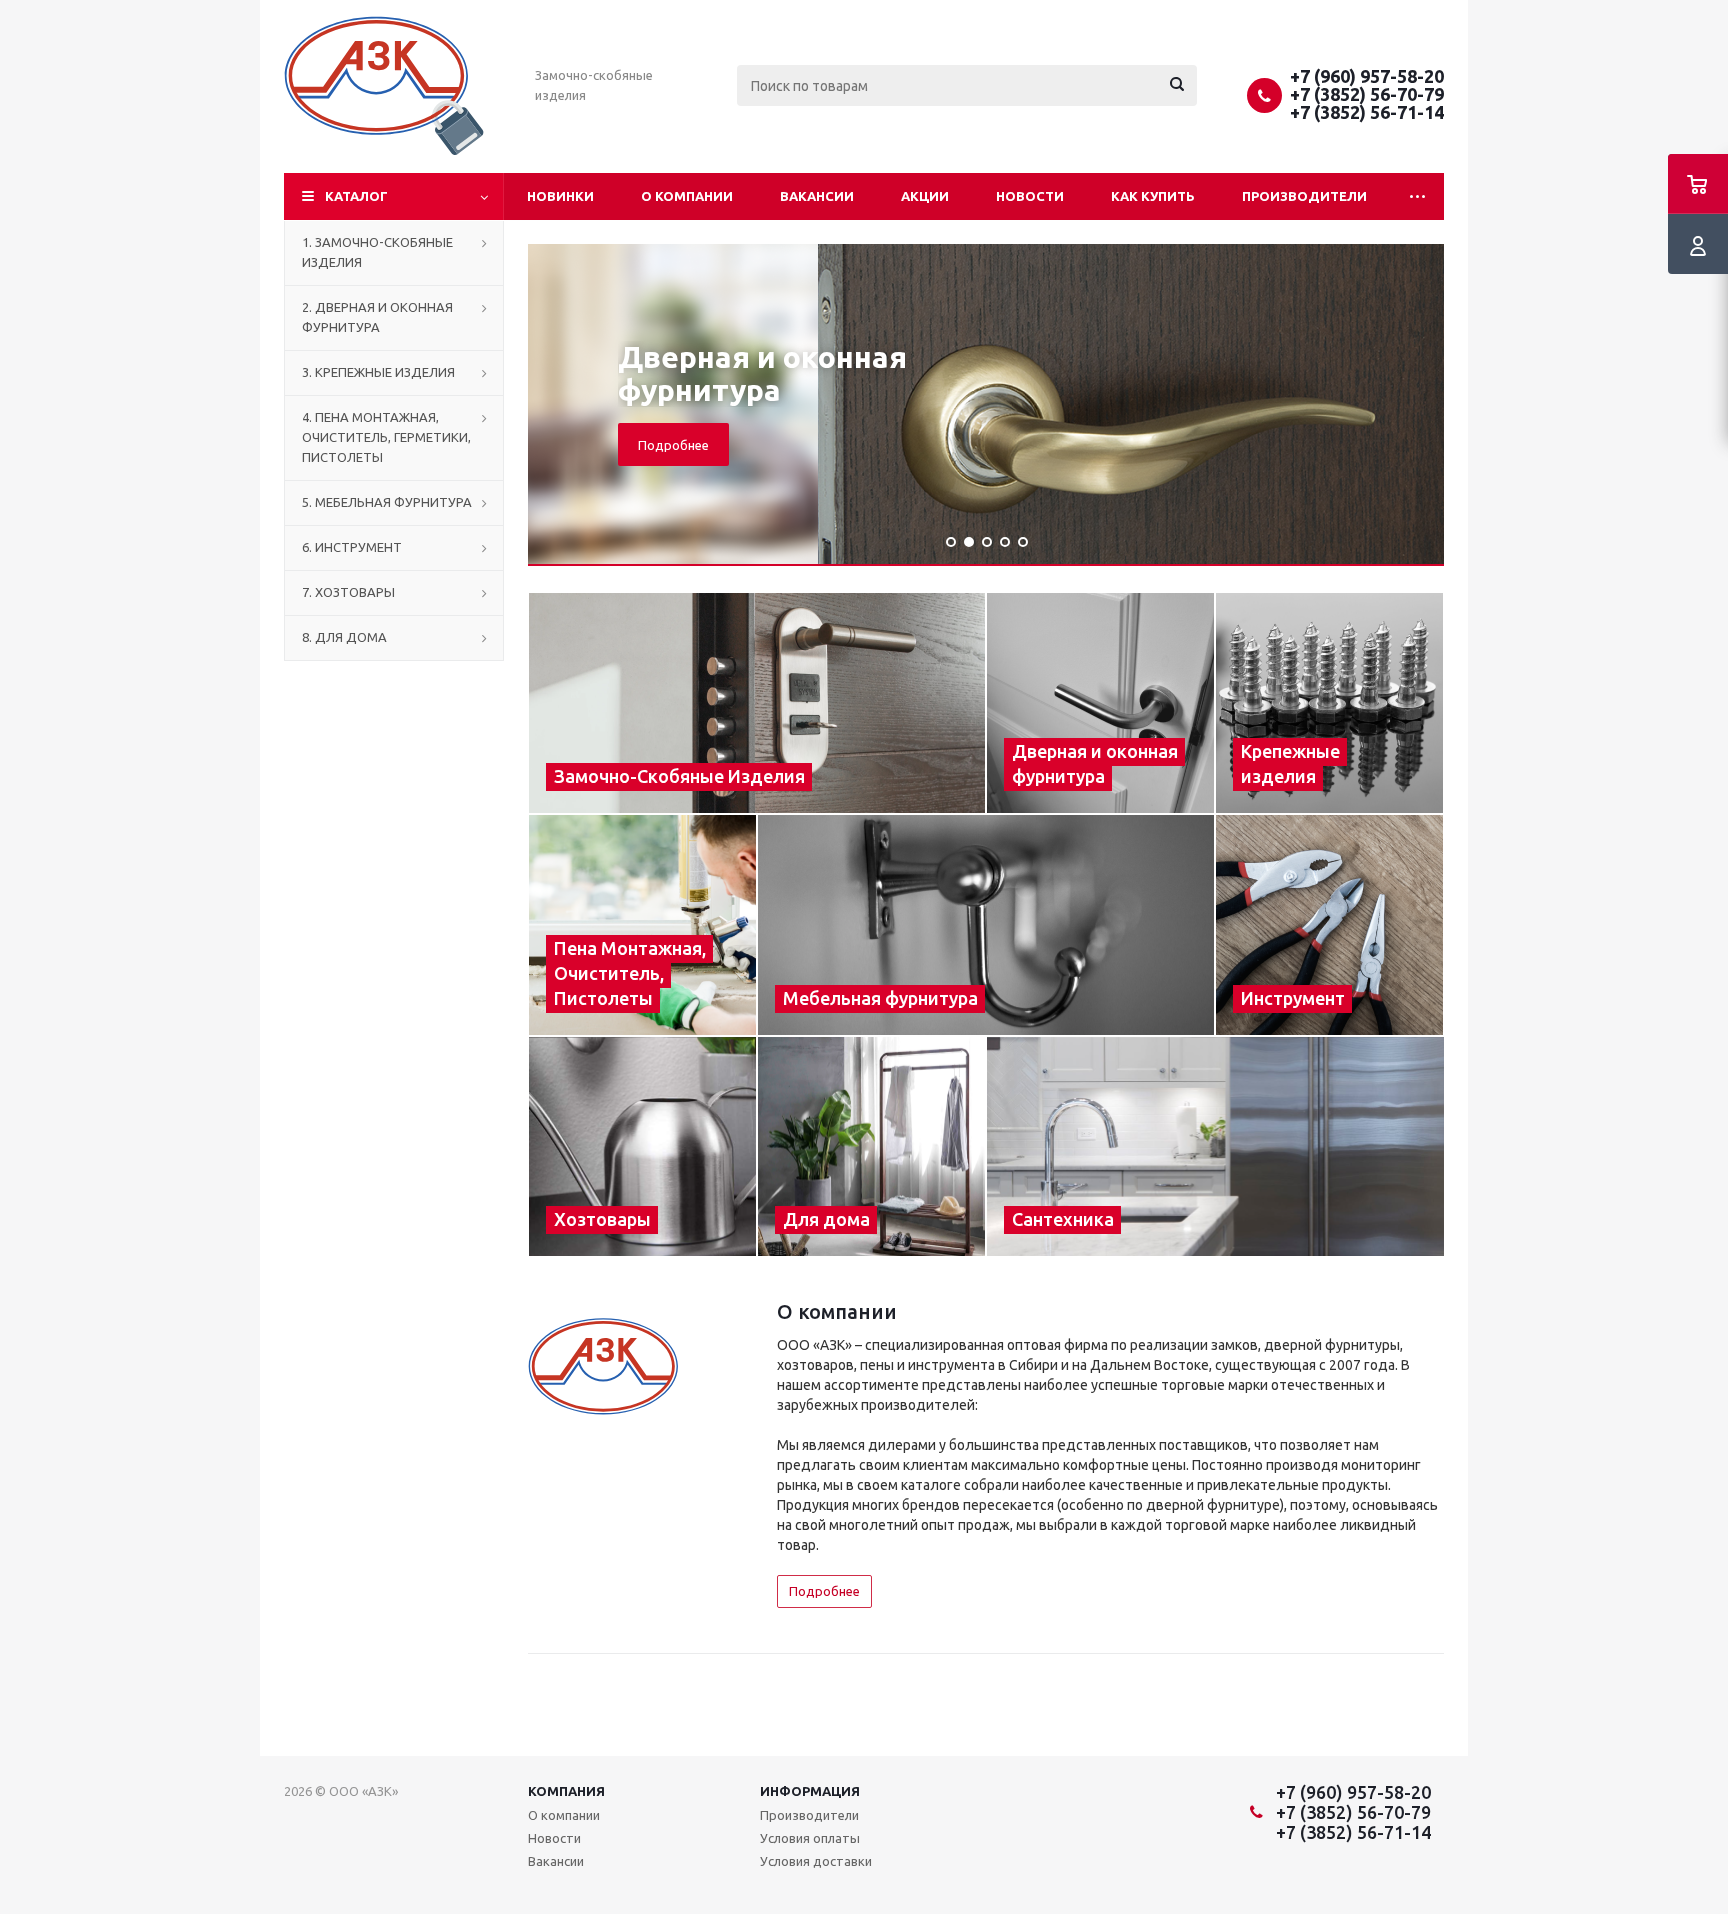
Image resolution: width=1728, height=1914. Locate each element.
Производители (1304, 196)
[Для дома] (871, 1147)
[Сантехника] (1215, 1147)
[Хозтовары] (642, 1147)
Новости (1030, 196)
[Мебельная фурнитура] (986, 925)
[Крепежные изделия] (1329, 703)
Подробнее (943, 428)
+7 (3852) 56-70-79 (1367, 94)
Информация (810, 1791)
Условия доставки (816, 1861)
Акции (925, 196)
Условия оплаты (810, 1838)
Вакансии (817, 196)
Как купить (1153, 196)
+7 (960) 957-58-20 (1367, 76)
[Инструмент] (1329, 925)
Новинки (560, 196)
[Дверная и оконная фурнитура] (1100, 703)
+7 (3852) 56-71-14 (1367, 112)
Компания (566, 1791)
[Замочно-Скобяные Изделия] (757, 703)
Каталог (356, 196)
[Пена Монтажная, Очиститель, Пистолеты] (642, 925)
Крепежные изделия (1045, 373)
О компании (687, 196)
